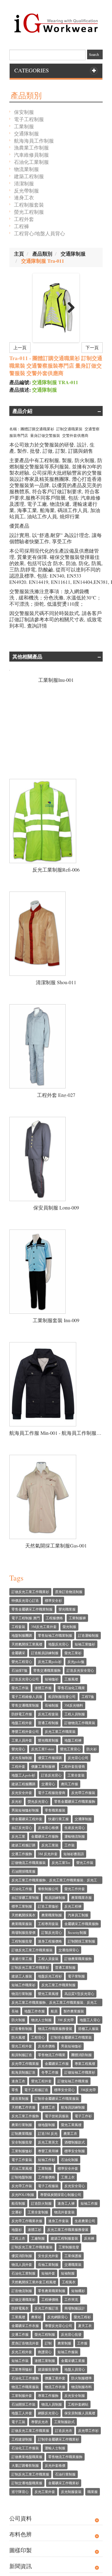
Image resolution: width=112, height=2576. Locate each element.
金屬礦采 (18, 1653)
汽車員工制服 (78, 1915)
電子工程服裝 (48, 2186)
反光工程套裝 (48, 1714)
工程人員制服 (75, 1714)
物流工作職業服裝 (25, 2387)
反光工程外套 (22, 2352)
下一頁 (92, 347)
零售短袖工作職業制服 (55, 1635)
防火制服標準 (82, 2378)
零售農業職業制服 (52, 2291)
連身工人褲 (66, 2203)
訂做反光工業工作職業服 (30, 2430)
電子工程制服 (29, 119)
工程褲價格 (50, 2299)
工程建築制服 (22, 2439)
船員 (54, 2011)
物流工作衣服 (55, 2387)
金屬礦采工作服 (57, 2063)
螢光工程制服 (29, 212)
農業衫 (36, 2317)
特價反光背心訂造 (25, 1600)
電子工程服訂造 (36, 2090)
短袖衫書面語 (74, 1854)
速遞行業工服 (22, 1959)
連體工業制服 (45, 2361)
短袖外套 (48, 2273)
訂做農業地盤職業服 (27, 2457)
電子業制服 (76, 1976)
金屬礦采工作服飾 (45, 1836)
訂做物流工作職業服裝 (29, 1862)
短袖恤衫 (52, 1679)
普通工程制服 (48, 1723)
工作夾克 (71, 2299)
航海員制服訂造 (23, 2072)
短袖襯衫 (78, 2291)
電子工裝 (18, 2422)
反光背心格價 (48, 1828)
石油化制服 (70, 2160)
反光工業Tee (61, 1862)
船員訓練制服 (55, 1897)
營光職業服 (67, 1609)
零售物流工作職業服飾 (65, 2457)
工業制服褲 (77, 1618)
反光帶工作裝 (22, 2186)
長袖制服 (52, 1705)
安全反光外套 (48, 2256)
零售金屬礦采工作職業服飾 (75, 1801)
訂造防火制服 (41, 2203)
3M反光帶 (88, 2090)
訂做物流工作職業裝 (80, 1723)
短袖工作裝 (20, 2361)
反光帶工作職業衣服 (27, 2221)
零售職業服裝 (55, 1810)
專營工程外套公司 (25, 1731)
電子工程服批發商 (52, 1793)
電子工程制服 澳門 (26, 1618)
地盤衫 (17, 2229)
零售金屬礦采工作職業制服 (32, 1609)
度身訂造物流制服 (69, 1592)
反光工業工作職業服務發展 (68, 2229)
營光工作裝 (85, 1862)
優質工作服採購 (50, 1758)
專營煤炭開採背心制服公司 (61, 2195)
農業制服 (64, 2343)
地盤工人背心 (90, 2020)
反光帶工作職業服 (25, 2063)
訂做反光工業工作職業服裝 (32, 1950)
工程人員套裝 (48, 1959)
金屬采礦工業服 (73, 2361)
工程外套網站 (78, 2404)
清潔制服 (24, 183)
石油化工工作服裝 (25, 2448)
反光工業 (18, 1836)
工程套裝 (18, 1627)
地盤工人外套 (22, 2413)
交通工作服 (20, 2334)
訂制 (48, 2343)
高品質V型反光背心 (79, 1994)
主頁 (19, 254)
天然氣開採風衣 (23, 1915)
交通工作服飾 (22, 1854)
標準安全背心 (64, 2090)
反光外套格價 (55, 2465)
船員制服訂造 (22, 2055)
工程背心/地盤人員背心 (40, 233)
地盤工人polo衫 (23, 1775)
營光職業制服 (48, 1740)
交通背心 (48, 1784)
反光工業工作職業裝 (60, 1731)
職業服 (93, 2492)
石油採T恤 (19, 1670)
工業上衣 (68, 2177)
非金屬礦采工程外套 (27, 1819)
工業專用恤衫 (22, 2369)
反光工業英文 (48, 2142)
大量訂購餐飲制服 (25, 2465)
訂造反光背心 (51, 1775)
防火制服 (18, 2020)
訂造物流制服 (22, 2291)
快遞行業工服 (58, 1819)
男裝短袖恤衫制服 (25, 1810)
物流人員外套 (22, 2264)
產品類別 (42, 254)
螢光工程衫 (82, 2317)
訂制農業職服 (22, 2133)
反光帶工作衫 (88, 2430)
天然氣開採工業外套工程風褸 (34, 2282)
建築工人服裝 (22, 1976)
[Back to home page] (56, 21)
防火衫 (92, 1749)
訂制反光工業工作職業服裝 (32, 2247)
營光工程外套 (41, 2081)
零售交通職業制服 (25, 1705)
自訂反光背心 (22, 1828)
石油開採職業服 (23, 1871)
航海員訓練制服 (73, 2107)
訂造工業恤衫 (48, 1906)
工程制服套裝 (29, 205)
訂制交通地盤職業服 (27, 2483)
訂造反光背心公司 (25, 1679)
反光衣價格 (47, 2046)
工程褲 (21, 226)
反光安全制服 (75, 2395)
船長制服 (18, 2203)
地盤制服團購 (22, 1635)
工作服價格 (47, 2177)
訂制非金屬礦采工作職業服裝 (57, 2098)
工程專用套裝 (48, 1924)
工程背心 (38, 2037)
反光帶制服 (26, 191)
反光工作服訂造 (47, 2308)
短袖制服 (68, 2273)
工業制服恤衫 (22, 2151)
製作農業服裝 (74, 2011)
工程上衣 (18, 2238)
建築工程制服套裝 (64, 2238)
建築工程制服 (29, 176)
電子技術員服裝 (57, 2116)
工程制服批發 (22, 1941)
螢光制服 (69, 1627)
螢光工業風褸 (71, 2125)
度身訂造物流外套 (25, 2343)
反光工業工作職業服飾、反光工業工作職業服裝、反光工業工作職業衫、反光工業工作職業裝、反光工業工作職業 (54, 1881)
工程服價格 (54, 1618)
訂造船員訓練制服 (45, 1653)
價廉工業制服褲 (43, 1766)
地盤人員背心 (75, 2369)
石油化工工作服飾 (25, 2378)
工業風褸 (18, 2317)
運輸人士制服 (55, 2448)
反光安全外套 (22, 1793)
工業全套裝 (76, 1775)
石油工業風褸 (22, 2168)
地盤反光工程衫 (50, 1976)
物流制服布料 (82, 2387)
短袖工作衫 (47, 2160)
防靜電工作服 (22, 1714)
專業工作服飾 (48, 2395)
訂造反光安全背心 (80, 1670)
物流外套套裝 (64, 2212)
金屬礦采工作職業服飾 (82, 1924)
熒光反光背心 (38, 1801)
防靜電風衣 (20, 2308)
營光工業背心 (70, 1749)
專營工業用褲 (48, 2151)
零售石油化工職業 (71, 1688)
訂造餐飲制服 (22, 2029)
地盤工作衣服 (35, 2011)
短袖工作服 (89, 2203)
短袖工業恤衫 (85, 1644)
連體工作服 (43, 1688)
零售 (15, 2090)
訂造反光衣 (64, 2430)
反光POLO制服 (23, 2195)
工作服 (82, 2343)
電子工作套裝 (22, 2160)
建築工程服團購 (23, 1784)
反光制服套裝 (71, 2492)
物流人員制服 (52, 2404)
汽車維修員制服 (31, 155)
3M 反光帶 (66, 2020)
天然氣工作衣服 (23, 2107)
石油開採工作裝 (23, 2404)
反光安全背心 (75, 2186)
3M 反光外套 (48, 1854)
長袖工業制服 (48, 2264)
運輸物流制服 (75, 1836)
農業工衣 (70, 2133)
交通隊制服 (26, 133)
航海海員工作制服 (34, 141)
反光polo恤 (76, 1662)
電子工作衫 (83, 2116)
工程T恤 (88, 1696)
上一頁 (20, 347)
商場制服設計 (75, 2308)
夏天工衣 (85, 2326)
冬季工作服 (50, 2072)
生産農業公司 (85, 2221)
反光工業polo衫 (50, 1662)
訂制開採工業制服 (82, 1941)
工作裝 (70, 1845)
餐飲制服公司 (48, 1889)
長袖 (15, 2011)
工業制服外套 (22, 2395)
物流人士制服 (41, 2020)
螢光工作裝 (20, 1688)
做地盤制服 (47, 2125)
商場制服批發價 (23, 1932)
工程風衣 (69, 2282)
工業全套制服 (38, 2212)
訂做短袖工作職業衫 (80, 2072)
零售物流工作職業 (52, 2055)
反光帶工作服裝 (83, 1793)
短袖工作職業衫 (23, 1985)
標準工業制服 (22, 1906)
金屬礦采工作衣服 (25, 2326)
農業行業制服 (22, 2125)
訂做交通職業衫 (23, 2299)
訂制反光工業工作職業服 (30, 2474)
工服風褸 (71, 1679)
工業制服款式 (64, 2422)
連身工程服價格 (50, 1941)
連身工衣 (24, 197)
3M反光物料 (74, 1705)
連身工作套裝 (58, 2221)
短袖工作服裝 (68, 2352)
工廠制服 (38, 2238)
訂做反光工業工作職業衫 (30, 1592)
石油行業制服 (65, 2474)
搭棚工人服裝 (88, 2029)
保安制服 (24, 112)
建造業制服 (20, 2098)
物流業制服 (26, 169)
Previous (43, 308)
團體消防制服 (82, 2055)
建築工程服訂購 (23, 1845)
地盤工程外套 (22, 1723)
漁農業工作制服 (31, 147)
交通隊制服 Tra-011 (43, 261)
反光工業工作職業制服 (58, 1985)
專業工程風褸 (85, 2063)
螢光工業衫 (73, 1653)
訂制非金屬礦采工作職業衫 (58, 2439)
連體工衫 (35, 2229)
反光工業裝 (50, 1845)
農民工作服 (70, 1784)
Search (94, 54)
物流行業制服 (22, 1994)
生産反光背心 (75, 1828)
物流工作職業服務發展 (55, 2029)
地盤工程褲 (73, 1740)
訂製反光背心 (52, 1932)
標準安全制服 (75, 2151)
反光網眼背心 (58, 2317)
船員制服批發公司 (62, 1696)
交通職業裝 (73, 2264)
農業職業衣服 (82, 1897)
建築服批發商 (48, 2369)
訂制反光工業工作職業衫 (30, 1967)
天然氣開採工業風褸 (27, 1644)
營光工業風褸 (48, 1994)
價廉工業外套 (55, 2378)
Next (69, 308)
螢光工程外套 (22, 2046)
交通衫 (17, 2212)
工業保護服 (73, 2256)
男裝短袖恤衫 (71, 2046)
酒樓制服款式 (75, 2142)
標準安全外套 (68, 2168)
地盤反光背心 (58, 1644)
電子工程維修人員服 (27, 1696)
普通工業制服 (65, 1967)
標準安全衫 (53, 1600)
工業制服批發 (69, 2247)
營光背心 (18, 1749)
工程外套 (24, 219)
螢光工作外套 (75, 1889)
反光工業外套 (45, 2492)
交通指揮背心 (69, 1950)
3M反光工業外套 (44, 1627)
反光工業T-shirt (43, 1749)
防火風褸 (18, 2037)
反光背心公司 (78, 1758)
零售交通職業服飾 (47, 1670)
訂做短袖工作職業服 (73, 2081)
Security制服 (77, 1932)
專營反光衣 (40, 2422)
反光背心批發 (71, 2334)
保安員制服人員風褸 (80, 2413)
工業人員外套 (22, 1740)
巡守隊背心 (20, 2492)
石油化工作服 (22, 1889)
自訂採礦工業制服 (25, 1897)
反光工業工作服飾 (25, 2116)
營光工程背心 (22, 1662)
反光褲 (89, 2238)
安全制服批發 (22, 2142)
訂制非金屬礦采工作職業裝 (71, 2037)
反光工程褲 (73, 1906)
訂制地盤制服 (22, 2177)
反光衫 (17, 1801)
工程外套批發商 (73, 1766)
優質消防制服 (22, 2256)
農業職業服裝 (22, 1924)
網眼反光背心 (48, 2413)
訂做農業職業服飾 (78, 1959)
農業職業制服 (52, 1915)
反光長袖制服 (22, 1758)
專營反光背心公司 (58, 2326)
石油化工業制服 (31, 162)
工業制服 (24, 126)
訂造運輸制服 (88, 1635)
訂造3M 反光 (48, 2133)
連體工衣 (48, 2107)
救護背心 (45, 2352)
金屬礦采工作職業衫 (64, 2483)
